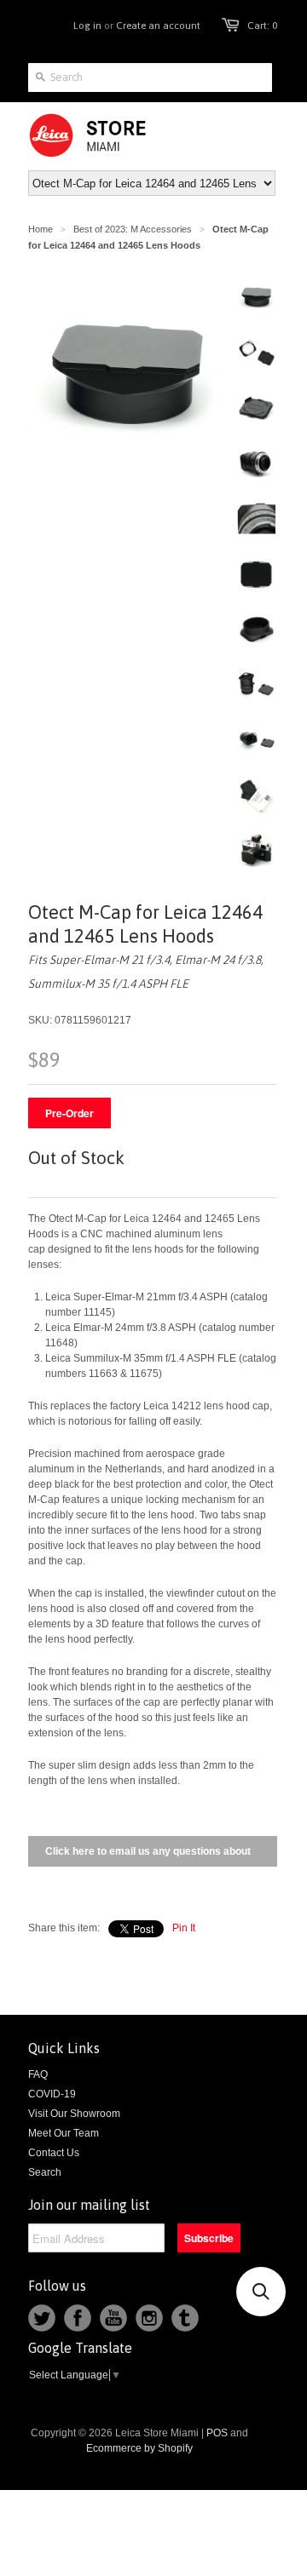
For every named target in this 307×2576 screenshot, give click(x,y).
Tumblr (185, 2318)
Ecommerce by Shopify (139, 2448)
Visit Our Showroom (74, 2114)
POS (217, 2433)
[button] (261, 2292)
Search (45, 2172)
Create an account (158, 26)
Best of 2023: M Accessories (133, 229)
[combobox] (150, 77)
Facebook (78, 2318)
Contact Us (54, 2153)
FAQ (38, 2074)
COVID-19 (52, 2094)
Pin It (184, 1928)
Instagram (149, 2318)
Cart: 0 (262, 26)
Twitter (42, 2318)
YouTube (113, 2318)
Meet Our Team (64, 2133)
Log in (87, 26)
